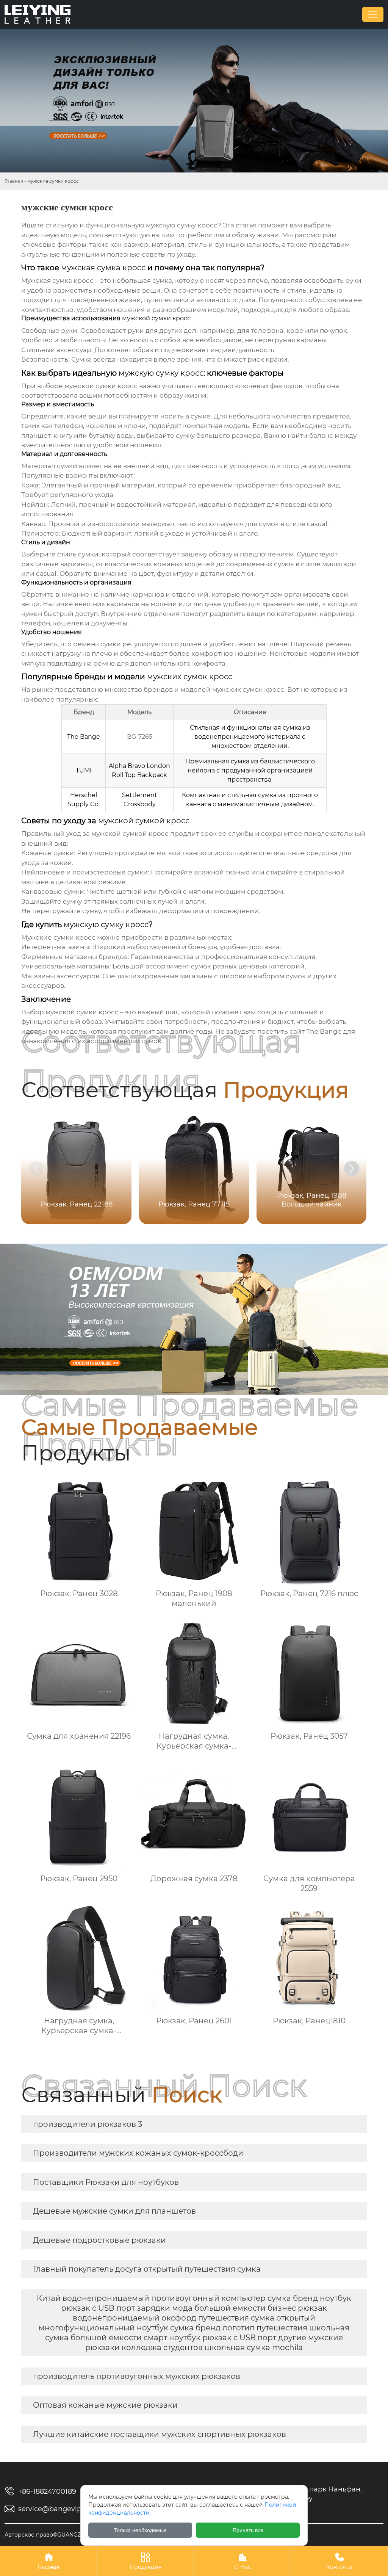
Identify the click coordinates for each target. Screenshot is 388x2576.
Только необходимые (140, 2530)
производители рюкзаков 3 (88, 2124)
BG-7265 (140, 737)
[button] (352, 1169)
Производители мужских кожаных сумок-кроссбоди (138, 2153)
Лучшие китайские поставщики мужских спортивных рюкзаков (160, 2434)
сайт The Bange (315, 1031)
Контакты (339, 2561)
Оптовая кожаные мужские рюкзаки (105, 2405)
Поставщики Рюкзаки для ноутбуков (106, 2182)
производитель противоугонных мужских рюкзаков (137, 2376)
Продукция (145, 2561)
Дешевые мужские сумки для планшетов (114, 2211)
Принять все (248, 2530)
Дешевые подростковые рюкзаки (99, 2240)
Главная (14, 181)
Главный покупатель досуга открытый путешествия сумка (147, 2269)
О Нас (242, 2561)
